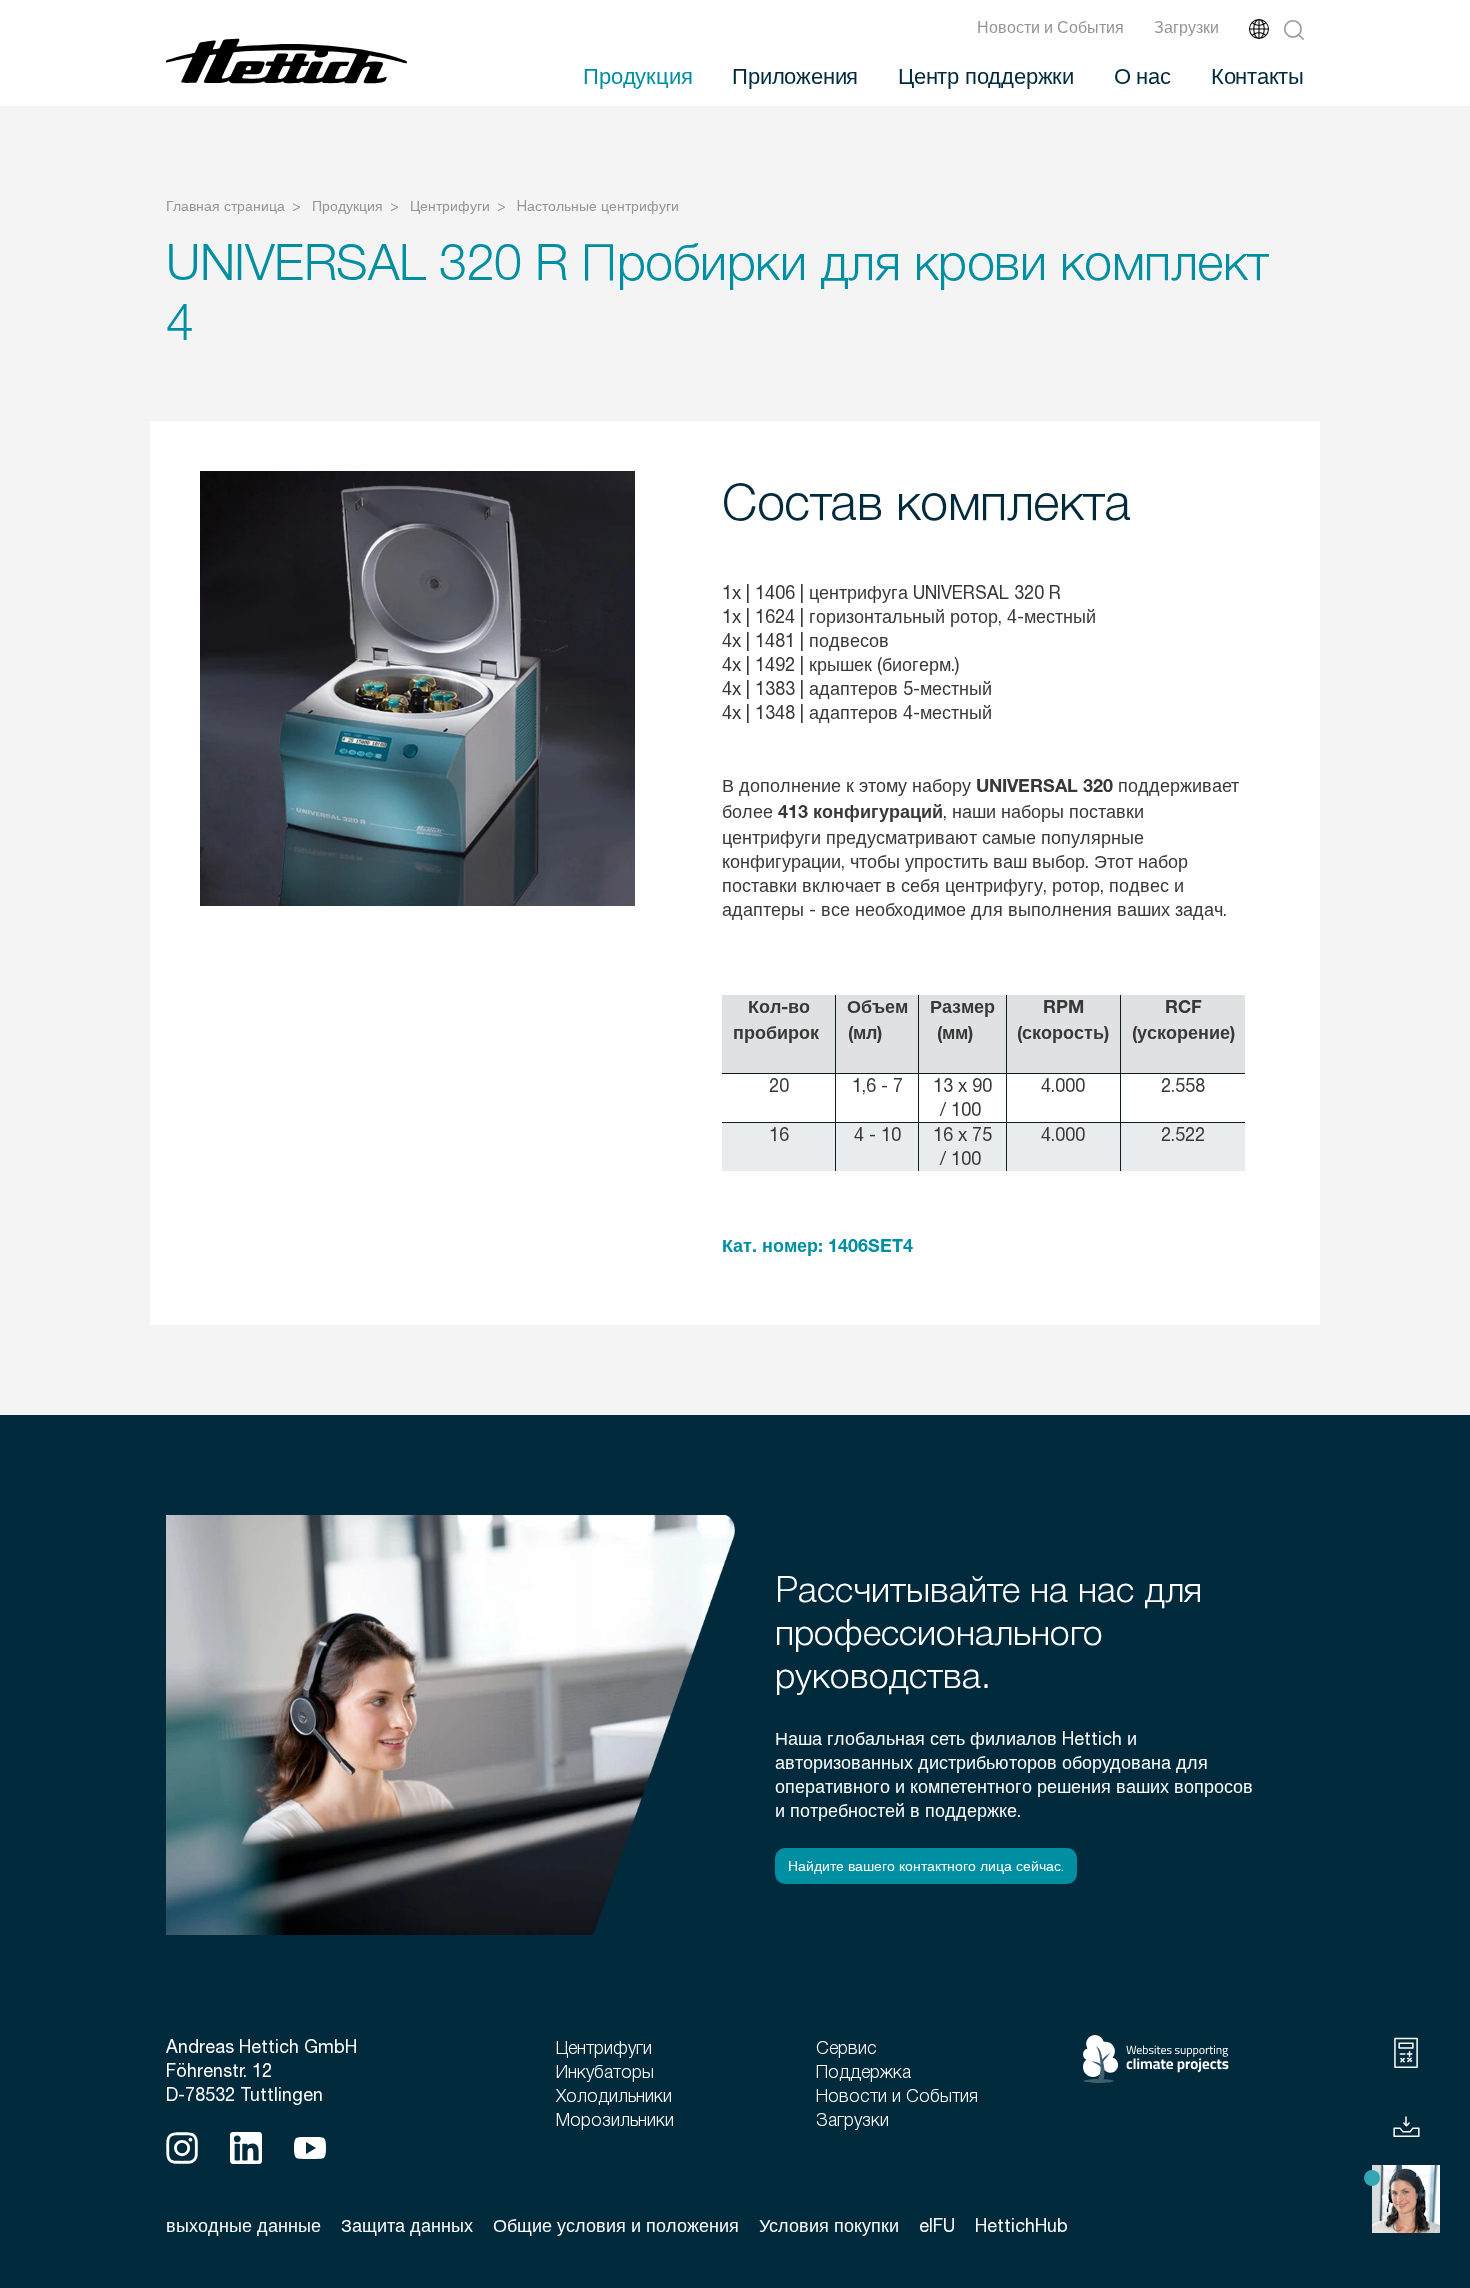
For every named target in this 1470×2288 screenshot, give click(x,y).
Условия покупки (829, 2225)
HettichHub (1021, 2225)
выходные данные (243, 2225)
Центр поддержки (986, 75)
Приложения (795, 75)
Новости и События (1050, 27)
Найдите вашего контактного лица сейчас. (926, 1866)
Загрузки (1186, 27)
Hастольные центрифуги (598, 206)
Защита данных (407, 2225)
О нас (1142, 75)
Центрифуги (450, 206)
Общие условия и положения (616, 2225)
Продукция (637, 75)
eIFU (937, 2225)
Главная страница (225, 206)
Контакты (1257, 75)
